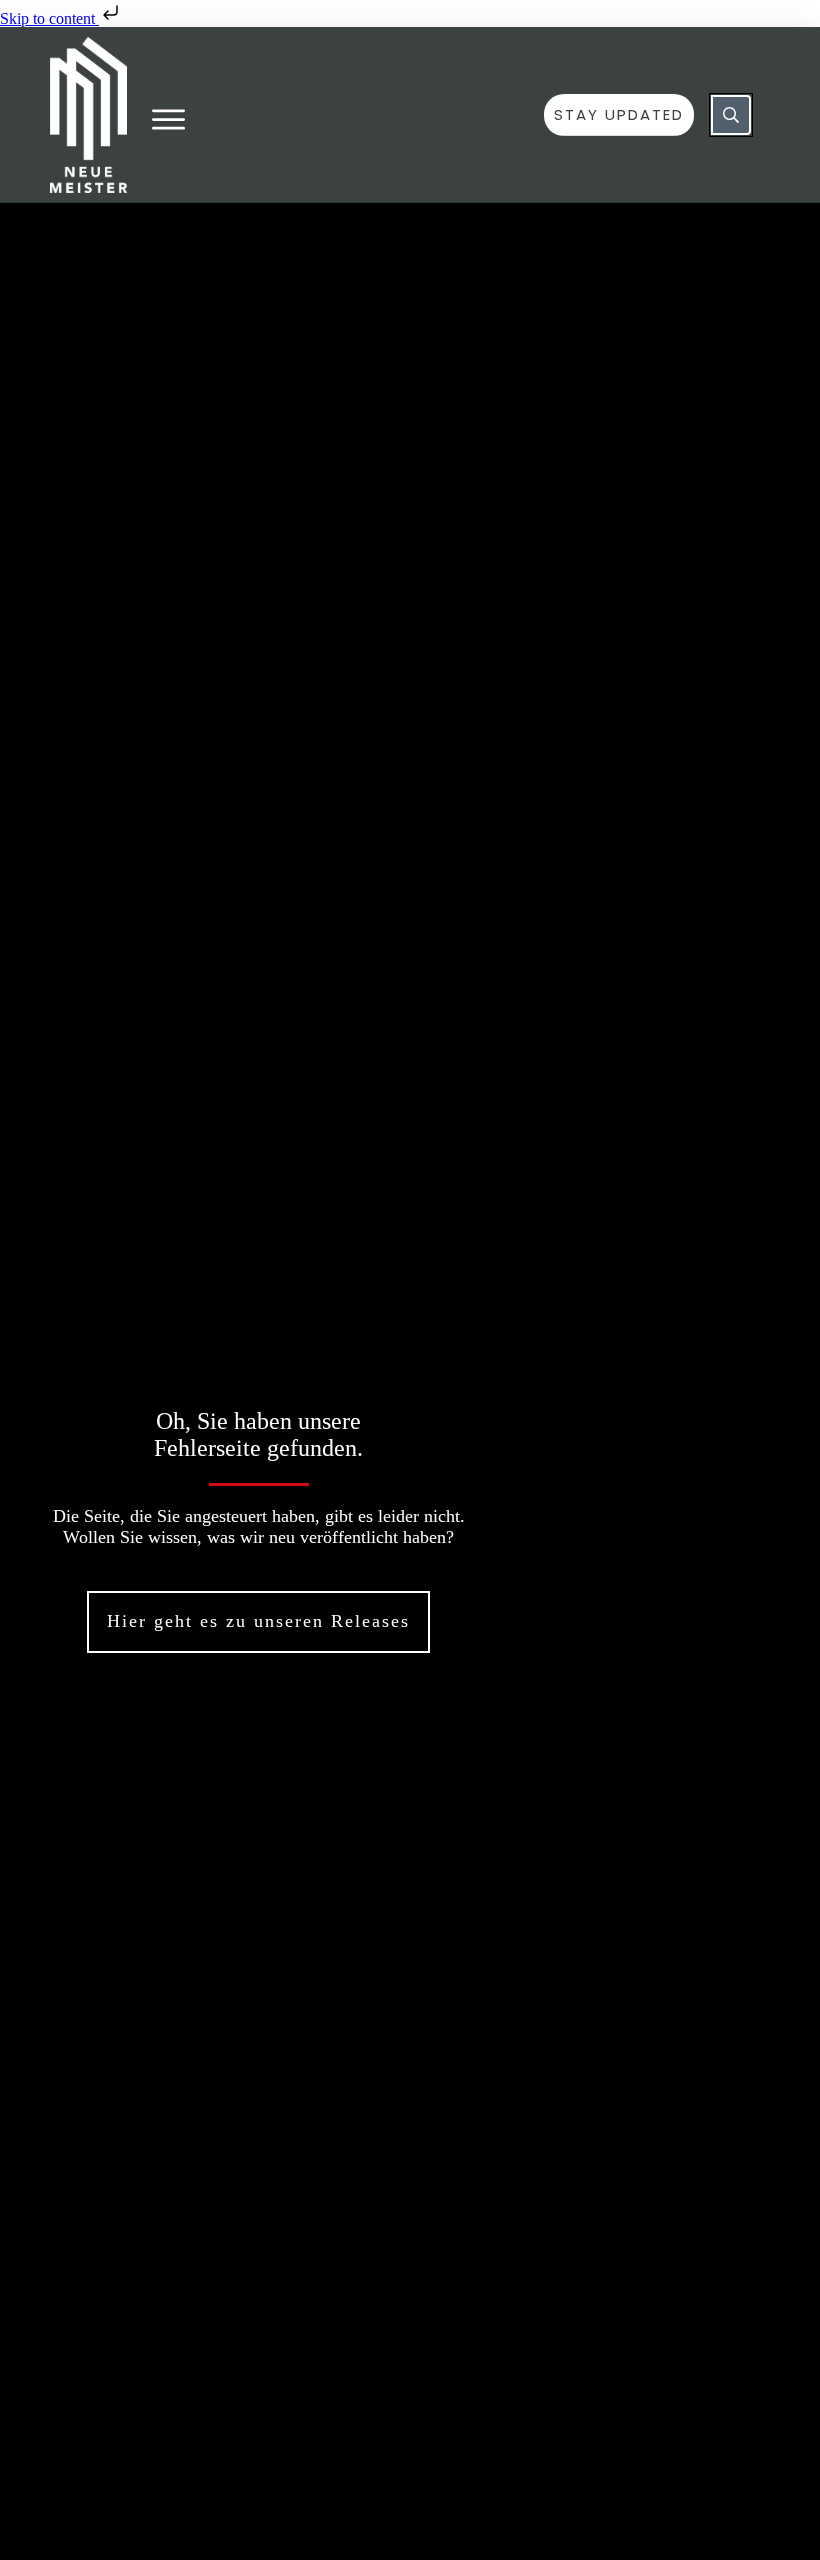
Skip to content (49, 18)
